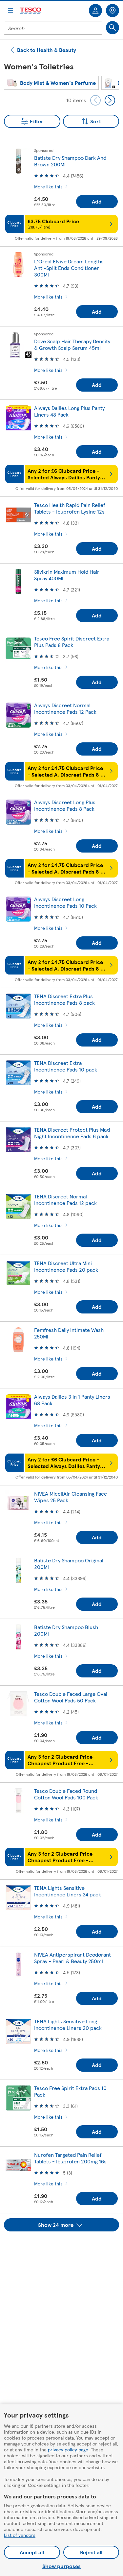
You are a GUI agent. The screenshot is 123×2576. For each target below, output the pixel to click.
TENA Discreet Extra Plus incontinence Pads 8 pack (64, 999)
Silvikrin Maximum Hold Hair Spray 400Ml (67, 575)
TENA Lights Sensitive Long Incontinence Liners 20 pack (68, 2024)
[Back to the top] (65, 2248)
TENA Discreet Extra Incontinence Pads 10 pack (66, 1066)
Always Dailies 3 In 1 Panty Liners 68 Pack (72, 1400)
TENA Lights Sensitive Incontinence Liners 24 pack (68, 1891)
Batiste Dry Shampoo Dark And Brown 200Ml (70, 161)
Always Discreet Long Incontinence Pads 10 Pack (65, 902)
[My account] (95, 11)
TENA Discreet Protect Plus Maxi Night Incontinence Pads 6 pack (72, 1133)
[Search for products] (113, 28)
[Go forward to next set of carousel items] (110, 100)
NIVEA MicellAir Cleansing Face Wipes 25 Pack (71, 1497)
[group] (51, 83)
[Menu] (10, 11)
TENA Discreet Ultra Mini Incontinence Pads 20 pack (66, 1266)
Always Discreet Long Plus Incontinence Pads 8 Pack (65, 805)
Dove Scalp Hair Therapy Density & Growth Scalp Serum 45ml (72, 344)
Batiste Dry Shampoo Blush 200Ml (66, 1630)
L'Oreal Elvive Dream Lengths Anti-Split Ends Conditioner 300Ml (69, 268)
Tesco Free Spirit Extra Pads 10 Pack (70, 2091)
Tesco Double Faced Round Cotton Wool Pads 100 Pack (66, 1794)
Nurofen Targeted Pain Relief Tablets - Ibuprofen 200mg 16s (70, 2158)
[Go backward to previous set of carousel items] (95, 100)
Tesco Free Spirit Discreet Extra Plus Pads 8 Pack (72, 642)
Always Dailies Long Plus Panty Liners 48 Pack (69, 411)
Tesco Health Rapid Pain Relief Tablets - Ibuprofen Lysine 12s (70, 508)
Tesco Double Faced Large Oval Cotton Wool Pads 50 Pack (71, 1697)
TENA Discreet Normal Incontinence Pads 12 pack (65, 1200)
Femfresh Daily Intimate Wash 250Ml (69, 1333)
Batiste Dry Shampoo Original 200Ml (69, 1564)
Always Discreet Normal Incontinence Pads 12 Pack (65, 708)
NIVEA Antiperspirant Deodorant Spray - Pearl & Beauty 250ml (72, 1958)
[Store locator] (113, 11)
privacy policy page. (69, 2449)
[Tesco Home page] (31, 11)
